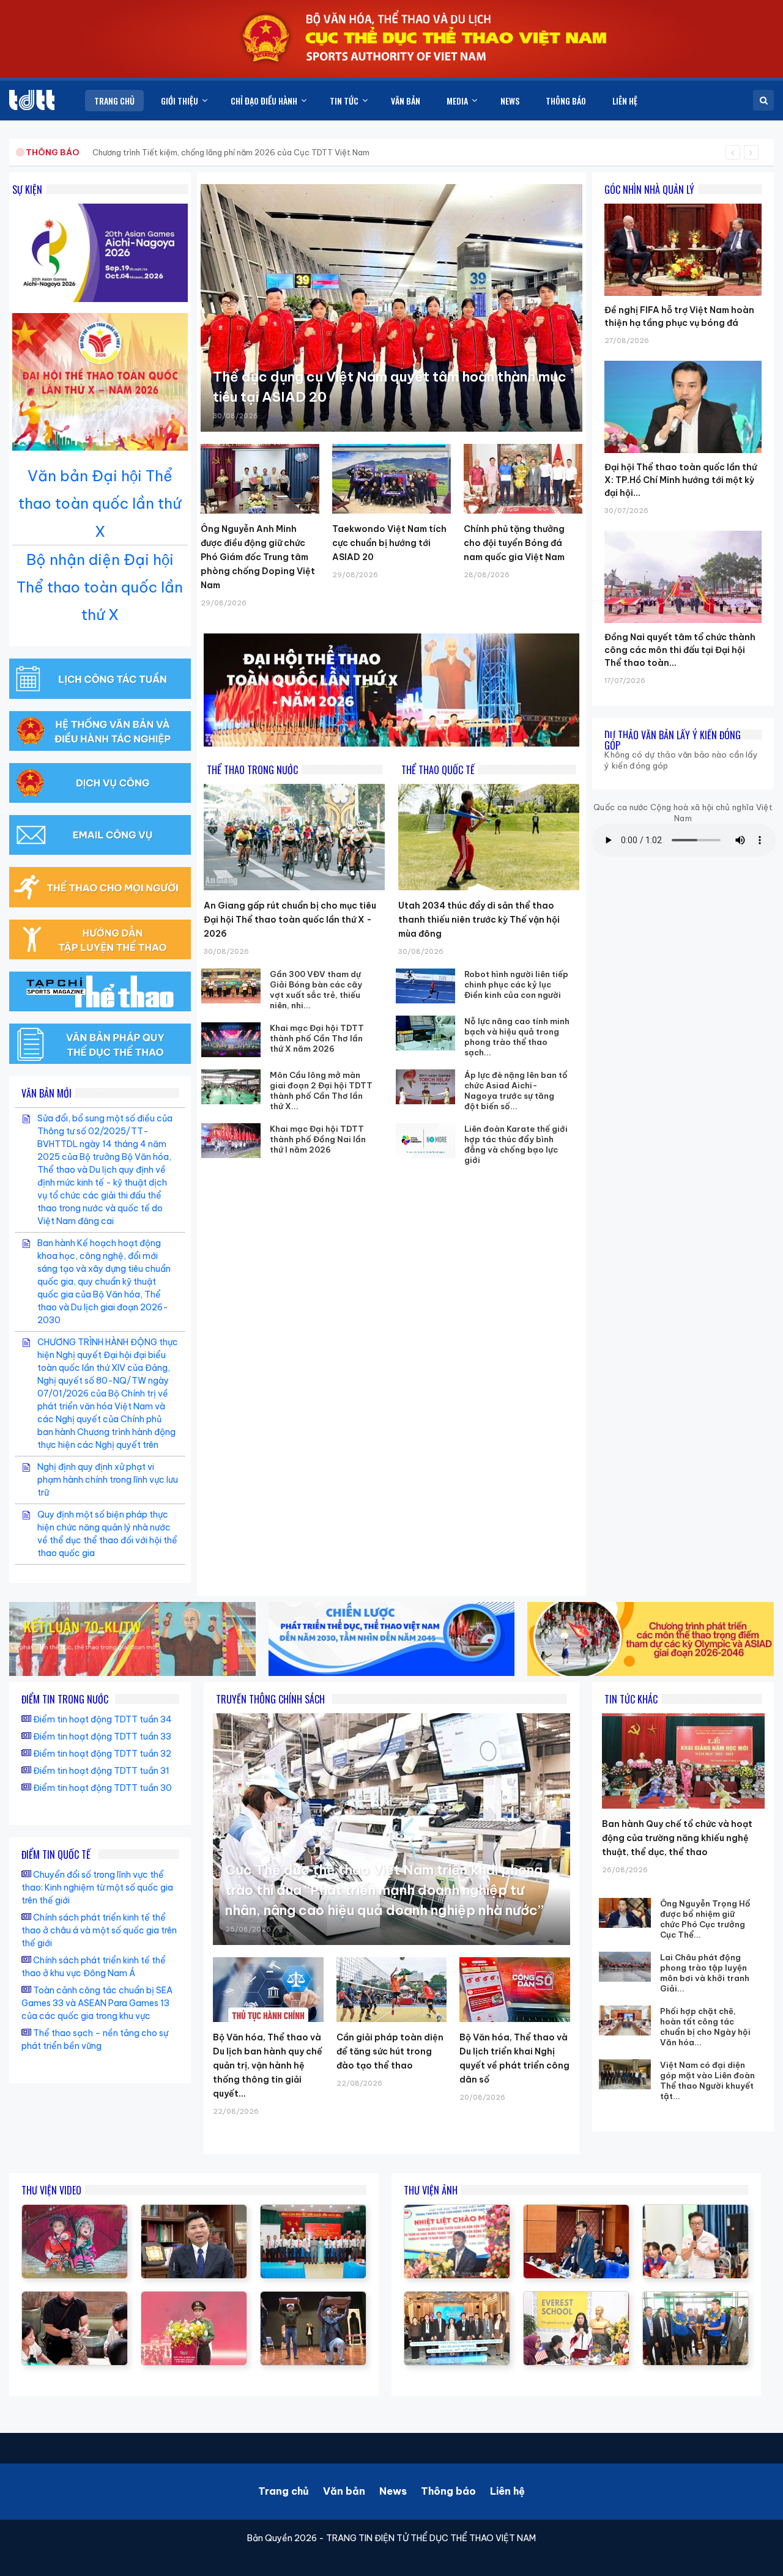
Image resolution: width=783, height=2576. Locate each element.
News (393, 2491)
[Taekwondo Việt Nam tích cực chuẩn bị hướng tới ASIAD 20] (391, 479)
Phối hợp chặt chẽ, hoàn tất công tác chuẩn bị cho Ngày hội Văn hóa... (705, 2027)
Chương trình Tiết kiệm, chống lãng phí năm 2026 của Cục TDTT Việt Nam (231, 152)
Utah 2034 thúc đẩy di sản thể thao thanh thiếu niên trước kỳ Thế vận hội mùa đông (479, 920)
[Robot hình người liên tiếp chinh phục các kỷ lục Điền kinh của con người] (425, 986)
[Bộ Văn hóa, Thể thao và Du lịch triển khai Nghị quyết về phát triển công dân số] (515, 1990)
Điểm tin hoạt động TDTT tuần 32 (102, 1754)
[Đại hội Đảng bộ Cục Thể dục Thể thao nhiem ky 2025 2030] (313, 2211)
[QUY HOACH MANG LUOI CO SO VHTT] (194, 2211)
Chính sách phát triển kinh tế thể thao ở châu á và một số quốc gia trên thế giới (99, 1930)
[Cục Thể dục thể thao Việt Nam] (32, 100)
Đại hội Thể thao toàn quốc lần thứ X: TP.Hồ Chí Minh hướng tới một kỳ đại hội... (681, 480)
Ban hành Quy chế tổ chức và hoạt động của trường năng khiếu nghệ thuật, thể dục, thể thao (677, 1838)
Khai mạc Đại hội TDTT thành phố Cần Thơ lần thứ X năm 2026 (317, 1038)
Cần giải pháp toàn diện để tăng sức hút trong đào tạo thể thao (390, 2051)
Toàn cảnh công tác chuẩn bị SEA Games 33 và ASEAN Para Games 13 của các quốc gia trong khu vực (97, 2003)
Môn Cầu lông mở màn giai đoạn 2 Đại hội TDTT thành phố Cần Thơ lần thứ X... (321, 1091)
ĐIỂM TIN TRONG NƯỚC (65, 1699)
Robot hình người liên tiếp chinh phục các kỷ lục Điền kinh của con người (516, 984)
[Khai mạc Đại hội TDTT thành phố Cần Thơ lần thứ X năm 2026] (231, 1040)
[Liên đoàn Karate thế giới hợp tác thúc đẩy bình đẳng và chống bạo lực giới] (425, 1141)
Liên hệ (507, 2491)
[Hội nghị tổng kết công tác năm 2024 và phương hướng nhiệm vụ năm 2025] (313, 2298)
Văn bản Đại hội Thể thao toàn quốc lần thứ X (100, 503)
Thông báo (448, 2491)
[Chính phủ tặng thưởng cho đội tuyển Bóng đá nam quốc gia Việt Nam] (523, 479)
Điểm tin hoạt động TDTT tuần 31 (101, 1771)
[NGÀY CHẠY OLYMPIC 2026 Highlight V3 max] (194, 2298)
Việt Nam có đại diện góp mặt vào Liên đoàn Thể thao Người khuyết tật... (707, 2080)
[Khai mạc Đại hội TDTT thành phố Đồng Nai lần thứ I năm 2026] (231, 1141)
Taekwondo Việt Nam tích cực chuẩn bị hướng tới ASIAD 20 (389, 543)
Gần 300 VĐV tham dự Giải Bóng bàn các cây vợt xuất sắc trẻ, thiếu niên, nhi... (316, 990)
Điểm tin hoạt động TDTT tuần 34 (102, 1719)
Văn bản (344, 2491)
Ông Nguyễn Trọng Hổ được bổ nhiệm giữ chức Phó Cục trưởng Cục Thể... (705, 1919)
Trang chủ (284, 2491)
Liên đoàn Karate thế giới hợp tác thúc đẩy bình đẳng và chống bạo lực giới (516, 1144)
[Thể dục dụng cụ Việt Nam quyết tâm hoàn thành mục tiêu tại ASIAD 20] (391, 308)
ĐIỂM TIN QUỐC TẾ (56, 1854)
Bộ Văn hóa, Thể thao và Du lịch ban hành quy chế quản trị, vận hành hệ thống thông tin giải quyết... (268, 2065)
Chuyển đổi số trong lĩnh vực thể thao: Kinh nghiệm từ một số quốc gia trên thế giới (97, 1888)
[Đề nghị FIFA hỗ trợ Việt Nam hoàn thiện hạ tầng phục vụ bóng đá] (683, 204)
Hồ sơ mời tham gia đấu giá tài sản (90, 152)
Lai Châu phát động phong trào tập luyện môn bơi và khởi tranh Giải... (705, 1973)
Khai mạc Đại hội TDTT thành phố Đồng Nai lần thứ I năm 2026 (318, 1139)
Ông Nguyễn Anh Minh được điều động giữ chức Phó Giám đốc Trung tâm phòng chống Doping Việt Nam (258, 557)
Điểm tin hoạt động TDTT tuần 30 (102, 1788)
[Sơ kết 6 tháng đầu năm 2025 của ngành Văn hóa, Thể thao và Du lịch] (75, 2211)
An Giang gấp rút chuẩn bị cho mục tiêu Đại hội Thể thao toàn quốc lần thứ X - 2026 (290, 920)
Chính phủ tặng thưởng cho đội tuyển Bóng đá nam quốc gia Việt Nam (514, 543)
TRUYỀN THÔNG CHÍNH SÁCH (270, 1699)
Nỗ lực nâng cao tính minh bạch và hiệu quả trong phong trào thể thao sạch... (517, 1037)
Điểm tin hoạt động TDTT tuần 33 (102, 1736)
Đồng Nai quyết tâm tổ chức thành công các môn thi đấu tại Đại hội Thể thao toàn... (680, 650)
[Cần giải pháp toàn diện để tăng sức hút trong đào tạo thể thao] (392, 1990)
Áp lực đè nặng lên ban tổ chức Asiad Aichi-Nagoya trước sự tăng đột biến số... (516, 1091)
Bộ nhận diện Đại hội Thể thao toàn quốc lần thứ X (100, 587)
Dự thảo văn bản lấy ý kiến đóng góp (673, 740)
